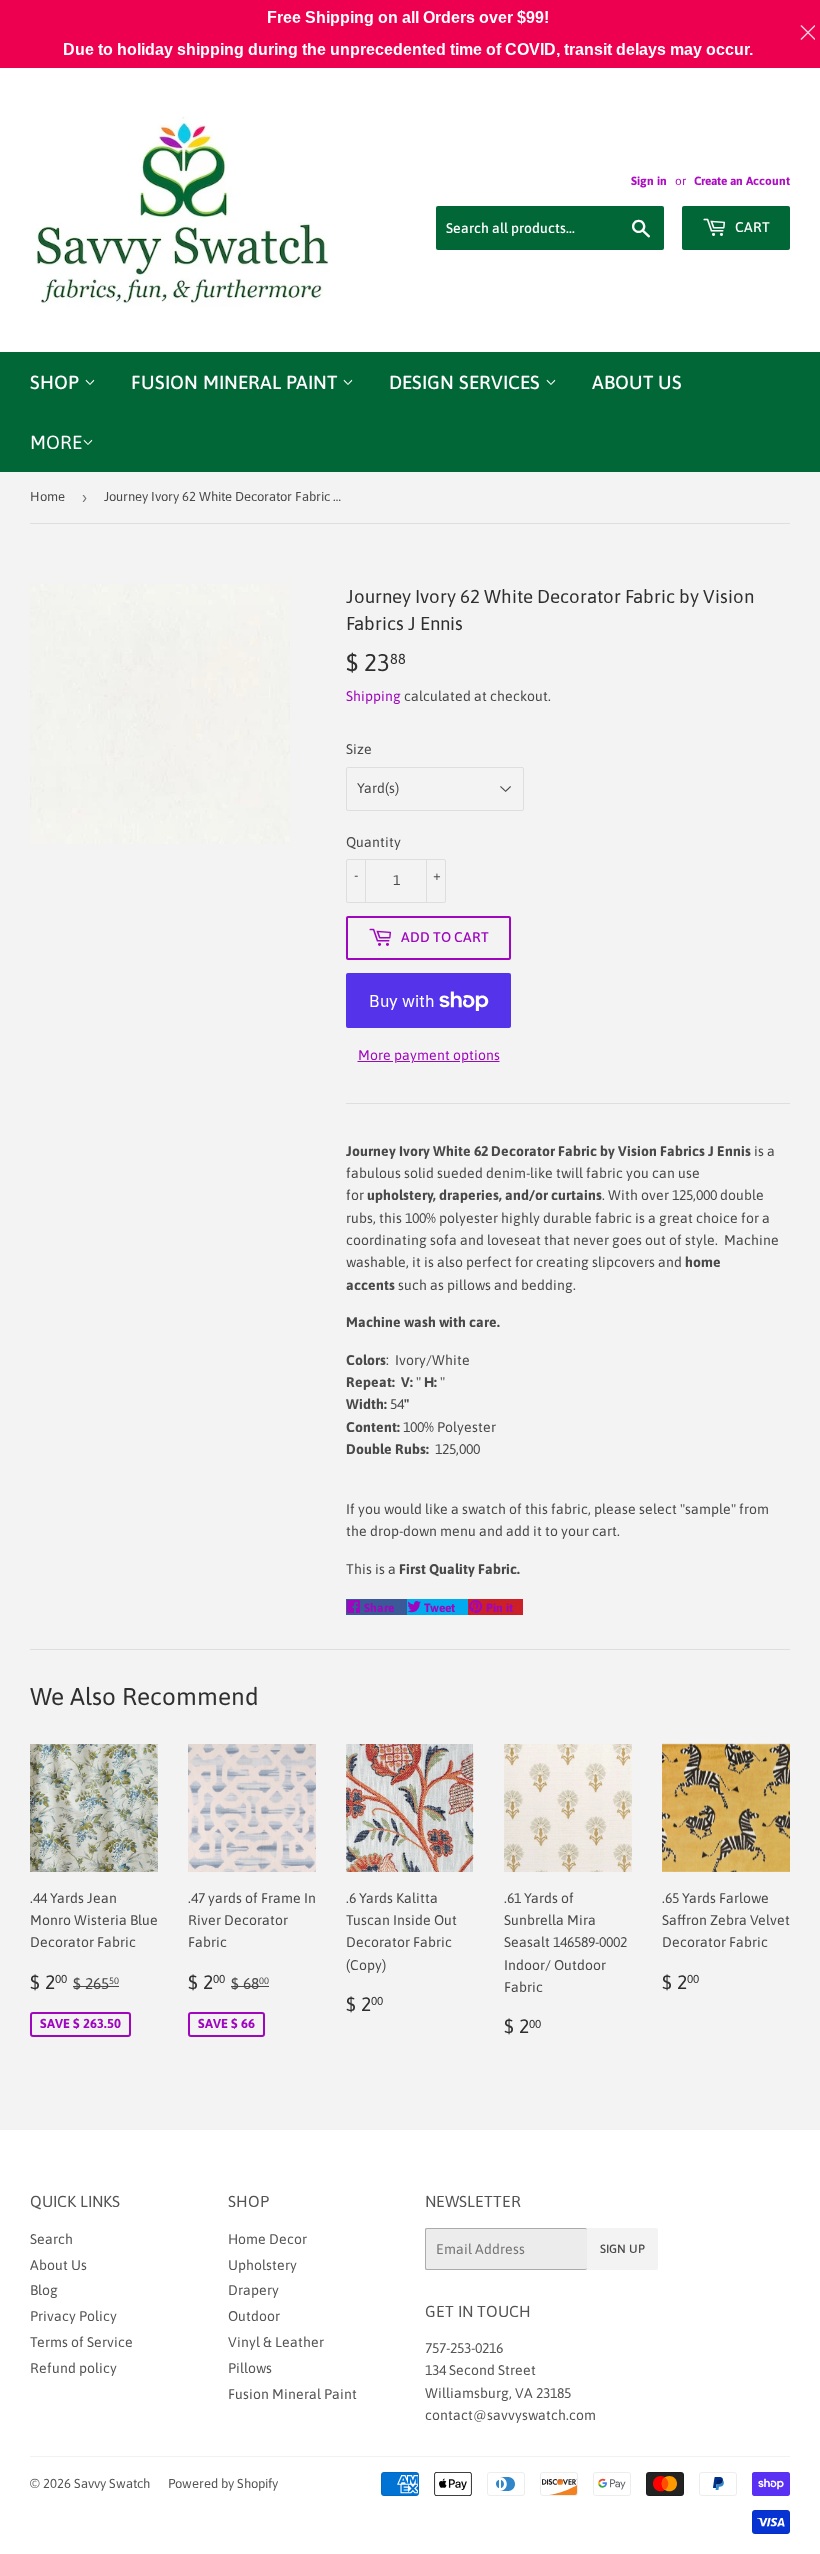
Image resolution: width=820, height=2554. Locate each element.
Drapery (253, 2290)
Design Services (467, 382)
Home (47, 496)
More (56, 442)
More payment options (429, 1055)
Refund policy (73, 2368)
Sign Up (622, 2249)
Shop (57, 382)
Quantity (373, 842)
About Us (637, 382)
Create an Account (742, 181)
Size (359, 749)
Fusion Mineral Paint (236, 382)
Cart (751, 227)
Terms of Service (81, 2342)
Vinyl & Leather (276, 2342)
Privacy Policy (73, 2316)
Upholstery (262, 2265)
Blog (44, 2290)
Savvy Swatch (112, 2483)
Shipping (373, 696)
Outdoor (254, 2316)
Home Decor (267, 2239)
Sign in (649, 181)
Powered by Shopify (223, 2483)
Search (51, 2239)
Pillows (250, 2368)
